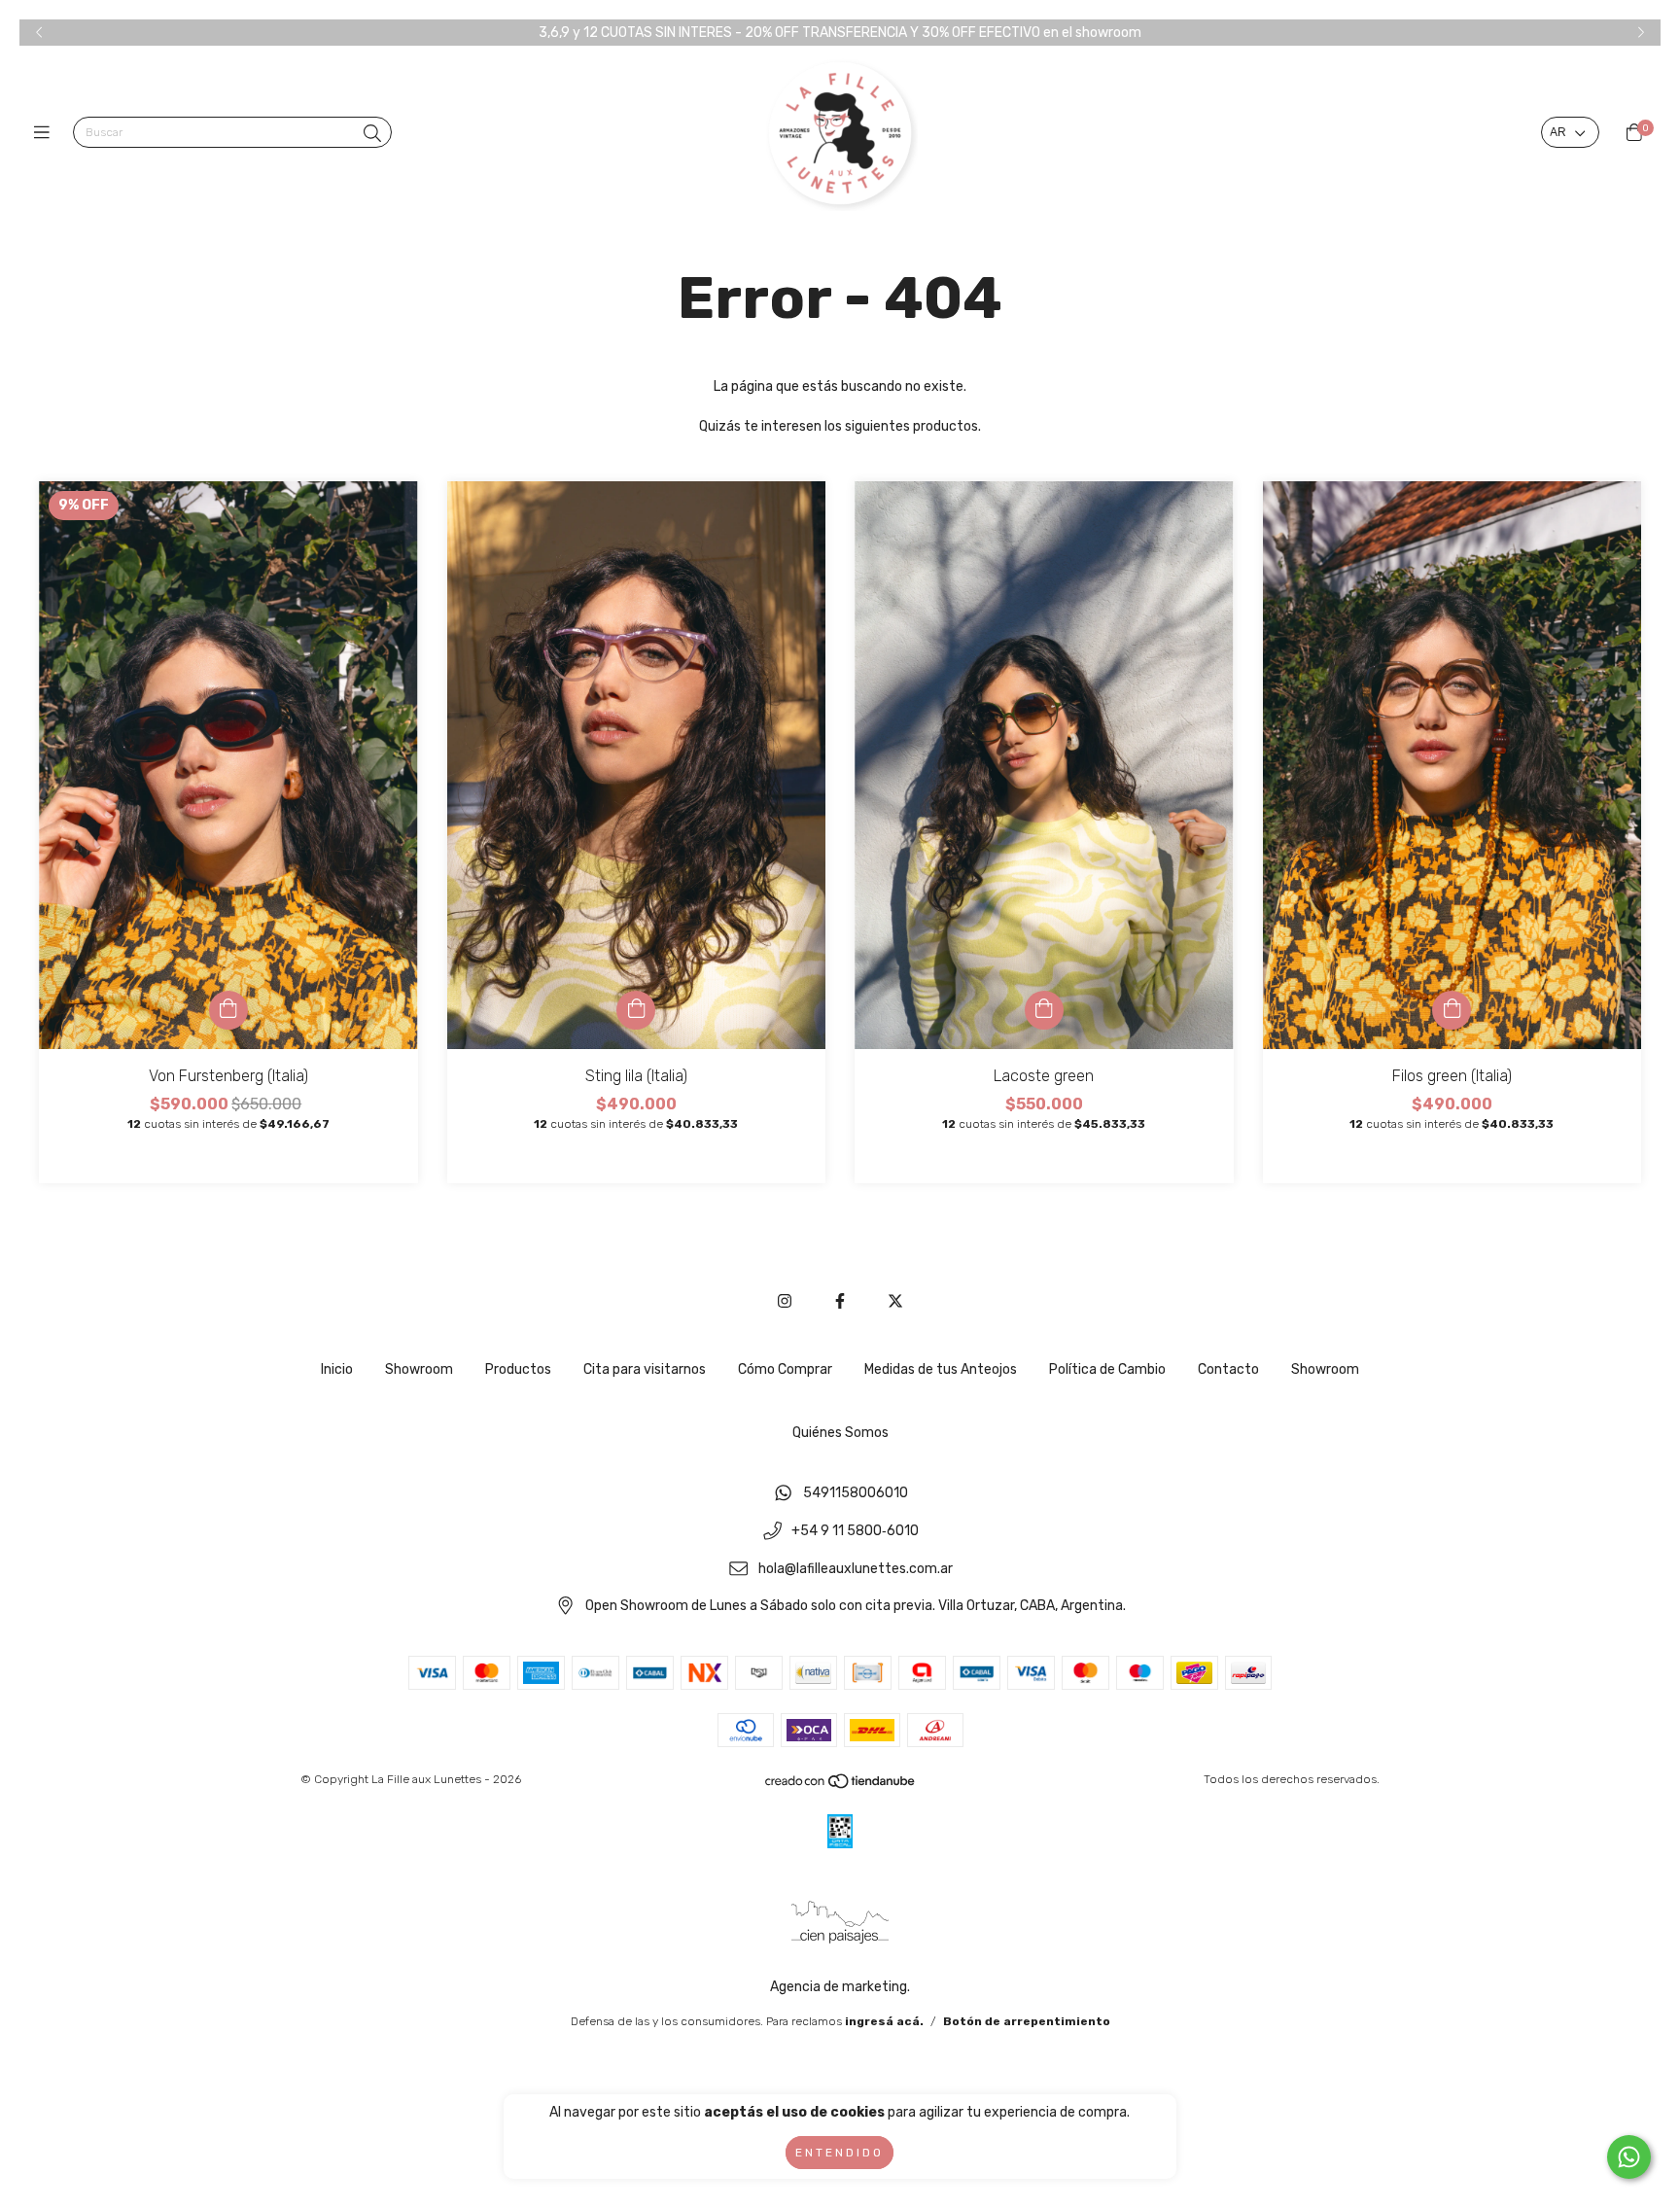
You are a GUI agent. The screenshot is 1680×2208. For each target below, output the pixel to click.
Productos (518, 1369)
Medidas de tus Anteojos (941, 1369)
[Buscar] (372, 134)
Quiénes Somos (840, 1433)
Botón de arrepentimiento (1027, 2021)
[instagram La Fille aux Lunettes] (785, 1301)
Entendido (840, 2153)
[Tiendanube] (841, 1786)
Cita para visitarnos (645, 1369)
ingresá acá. (884, 2021)
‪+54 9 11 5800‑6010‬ (855, 1531)
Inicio (337, 1369)
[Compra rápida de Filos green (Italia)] (1452, 1010)
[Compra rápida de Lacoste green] (1044, 1010)
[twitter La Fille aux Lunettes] (895, 1301)
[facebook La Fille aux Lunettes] (840, 1301)
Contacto (1228, 1369)
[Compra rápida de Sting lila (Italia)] (636, 1010)
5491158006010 (856, 1494)
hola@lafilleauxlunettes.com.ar (856, 1569)
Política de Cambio (1107, 1369)
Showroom (419, 1369)
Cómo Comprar (785, 1369)
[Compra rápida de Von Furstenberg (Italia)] (228, 1010)
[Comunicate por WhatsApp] (1629, 2157)
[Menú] (46, 133)
